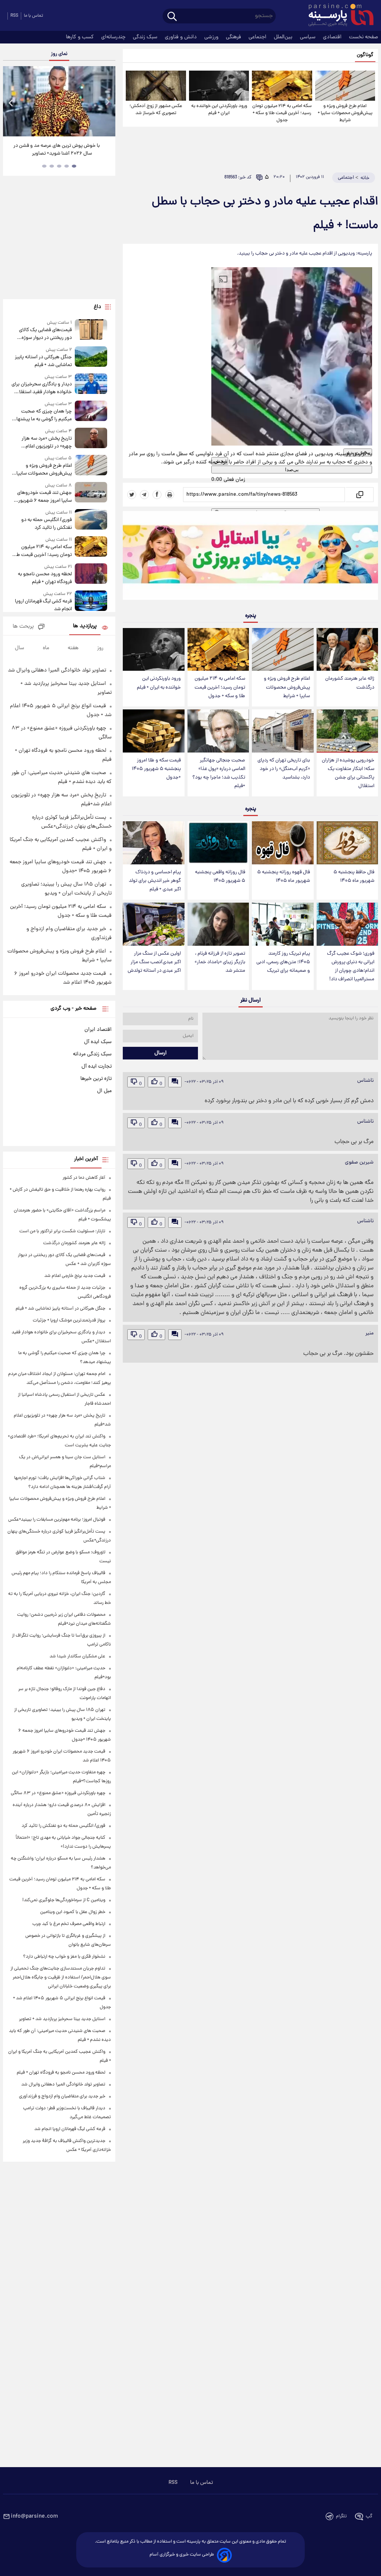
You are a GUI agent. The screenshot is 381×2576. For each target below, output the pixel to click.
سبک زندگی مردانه (92, 1054)
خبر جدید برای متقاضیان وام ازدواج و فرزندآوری (62, 2096)
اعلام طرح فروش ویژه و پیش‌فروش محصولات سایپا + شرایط (345, 113)
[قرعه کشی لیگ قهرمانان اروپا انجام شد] (91, 602)
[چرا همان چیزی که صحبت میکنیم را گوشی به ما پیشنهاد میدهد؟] (91, 412)
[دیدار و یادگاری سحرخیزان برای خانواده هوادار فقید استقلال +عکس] (91, 385)
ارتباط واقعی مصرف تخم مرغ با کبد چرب (69, 1924)
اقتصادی (333, 37)
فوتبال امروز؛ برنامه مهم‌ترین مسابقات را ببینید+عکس (57, 1520)
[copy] (359, 495)
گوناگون (365, 55)
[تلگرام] (144, 495)
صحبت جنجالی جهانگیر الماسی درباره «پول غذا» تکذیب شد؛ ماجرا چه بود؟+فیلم (219, 773)
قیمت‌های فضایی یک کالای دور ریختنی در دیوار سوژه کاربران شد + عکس (45, 334)
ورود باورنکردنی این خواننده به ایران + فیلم (219, 110)
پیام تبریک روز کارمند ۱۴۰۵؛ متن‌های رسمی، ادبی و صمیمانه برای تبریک (283, 962)
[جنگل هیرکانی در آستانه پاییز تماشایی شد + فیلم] (91, 358)
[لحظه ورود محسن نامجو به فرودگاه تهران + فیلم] (91, 575)
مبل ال (104, 1091)
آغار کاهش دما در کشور (84, 1178)
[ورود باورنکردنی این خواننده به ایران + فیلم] (219, 86)
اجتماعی (258, 37)
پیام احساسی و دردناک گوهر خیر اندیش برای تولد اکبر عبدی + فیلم (155, 881)
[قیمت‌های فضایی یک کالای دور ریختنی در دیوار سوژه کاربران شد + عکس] (91, 331)
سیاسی (308, 37)
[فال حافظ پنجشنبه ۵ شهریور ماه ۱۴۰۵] (347, 843)
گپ (369, 2516)
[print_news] (170, 495)
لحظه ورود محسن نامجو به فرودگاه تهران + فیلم (45, 578)
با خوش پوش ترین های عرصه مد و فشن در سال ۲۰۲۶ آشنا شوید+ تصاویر (57, 150)
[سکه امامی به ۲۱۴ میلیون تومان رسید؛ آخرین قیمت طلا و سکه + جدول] (282, 86)
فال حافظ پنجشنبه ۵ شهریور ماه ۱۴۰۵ (354, 877)
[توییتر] (132, 495)
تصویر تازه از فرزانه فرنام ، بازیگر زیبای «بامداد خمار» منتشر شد (220, 962)
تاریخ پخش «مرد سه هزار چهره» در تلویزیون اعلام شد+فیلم (47, 443)
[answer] (175, 1082)
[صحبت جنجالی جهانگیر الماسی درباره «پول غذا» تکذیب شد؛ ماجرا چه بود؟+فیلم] (218, 731)
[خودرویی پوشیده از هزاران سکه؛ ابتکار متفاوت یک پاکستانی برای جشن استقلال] (347, 731)
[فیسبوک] (157, 495)
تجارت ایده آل (97, 1067)
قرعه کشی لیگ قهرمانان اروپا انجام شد (43, 605)
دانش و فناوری (182, 37)
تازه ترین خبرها (96, 1079)
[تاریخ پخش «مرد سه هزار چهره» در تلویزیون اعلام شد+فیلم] (91, 439)
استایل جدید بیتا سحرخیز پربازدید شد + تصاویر (62, 2019)
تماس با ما (33, 16)
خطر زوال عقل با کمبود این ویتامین (73, 1912)
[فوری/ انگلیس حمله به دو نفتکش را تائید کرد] (91, 520)
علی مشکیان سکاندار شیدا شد (77, 1656)
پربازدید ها (85, 626)
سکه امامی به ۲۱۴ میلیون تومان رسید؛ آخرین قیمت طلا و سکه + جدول (282, 113)
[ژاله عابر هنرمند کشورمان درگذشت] (347, 650)
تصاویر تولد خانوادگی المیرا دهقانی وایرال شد (57, 670)
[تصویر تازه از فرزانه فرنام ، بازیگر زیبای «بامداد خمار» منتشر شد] (218, 924)
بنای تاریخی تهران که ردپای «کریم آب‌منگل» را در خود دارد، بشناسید (284, 769)
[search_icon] (172, 17)
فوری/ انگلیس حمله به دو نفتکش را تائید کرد (47, 524)
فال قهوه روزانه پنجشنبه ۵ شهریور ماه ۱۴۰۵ (284, 877)
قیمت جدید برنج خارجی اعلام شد (75, 1276)
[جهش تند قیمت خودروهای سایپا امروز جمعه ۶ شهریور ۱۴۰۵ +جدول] (91, 493)
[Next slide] (107, 102)
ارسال (161, 1053)
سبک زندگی (146, 37)
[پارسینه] (337, 16)
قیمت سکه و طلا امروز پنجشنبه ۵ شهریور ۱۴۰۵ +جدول (156, 769)
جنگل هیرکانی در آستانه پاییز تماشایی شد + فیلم (43, 361)
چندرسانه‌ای (114, 37)
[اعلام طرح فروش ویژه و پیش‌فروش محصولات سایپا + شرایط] (345, 86)
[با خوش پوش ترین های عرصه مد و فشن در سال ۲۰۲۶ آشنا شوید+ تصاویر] (59, 101)
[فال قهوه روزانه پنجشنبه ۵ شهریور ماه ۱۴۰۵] (283, 843)
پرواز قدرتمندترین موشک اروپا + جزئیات (69, 1321)
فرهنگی (234, 37)
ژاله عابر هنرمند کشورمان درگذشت (350, 683)
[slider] (225, 475)
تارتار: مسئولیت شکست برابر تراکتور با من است (62, 1231)
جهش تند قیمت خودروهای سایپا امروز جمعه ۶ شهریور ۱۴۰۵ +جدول (44, 497)
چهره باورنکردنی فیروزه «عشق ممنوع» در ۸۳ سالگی (58, 1793)
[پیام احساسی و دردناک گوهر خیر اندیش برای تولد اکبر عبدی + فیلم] (153, 843)
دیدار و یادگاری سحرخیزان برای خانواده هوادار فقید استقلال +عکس (42, 388)
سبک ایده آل (98, 1042)
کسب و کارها (81, 37)
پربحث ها (23, 627)
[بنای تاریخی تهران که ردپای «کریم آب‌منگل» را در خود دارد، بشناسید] (283, 731)
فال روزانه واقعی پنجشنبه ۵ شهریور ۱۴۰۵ (220, 877)
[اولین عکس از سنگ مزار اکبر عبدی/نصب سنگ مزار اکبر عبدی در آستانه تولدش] (153, 924)
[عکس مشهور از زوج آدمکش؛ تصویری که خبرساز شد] (156, 86)
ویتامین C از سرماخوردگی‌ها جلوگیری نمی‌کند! (64, 1900)
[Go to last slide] (11, 102)
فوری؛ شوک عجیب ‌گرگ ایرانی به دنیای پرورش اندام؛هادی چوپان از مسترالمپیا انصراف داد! (351, 967)
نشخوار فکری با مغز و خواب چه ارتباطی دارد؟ (64, 1957)
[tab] (74, 166)
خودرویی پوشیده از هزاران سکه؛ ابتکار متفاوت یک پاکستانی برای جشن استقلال (348, 773)
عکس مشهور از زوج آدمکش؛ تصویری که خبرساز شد (156, 110)
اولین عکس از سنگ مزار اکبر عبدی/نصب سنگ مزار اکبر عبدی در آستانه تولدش (154, 962)
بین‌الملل (284, 37)
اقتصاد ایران (98, 1030)
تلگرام (341, 2516)
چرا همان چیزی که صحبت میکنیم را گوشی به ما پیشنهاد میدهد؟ (43, 415)
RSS (14, 16)
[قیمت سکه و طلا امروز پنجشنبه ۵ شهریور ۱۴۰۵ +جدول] (153, 731)
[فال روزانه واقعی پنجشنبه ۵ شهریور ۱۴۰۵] (218, 843)
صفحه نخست (364, 37)
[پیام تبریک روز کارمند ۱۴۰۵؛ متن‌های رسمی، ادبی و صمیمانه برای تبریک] (283, 924)
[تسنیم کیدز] (250, 557)
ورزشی (212, 37)
